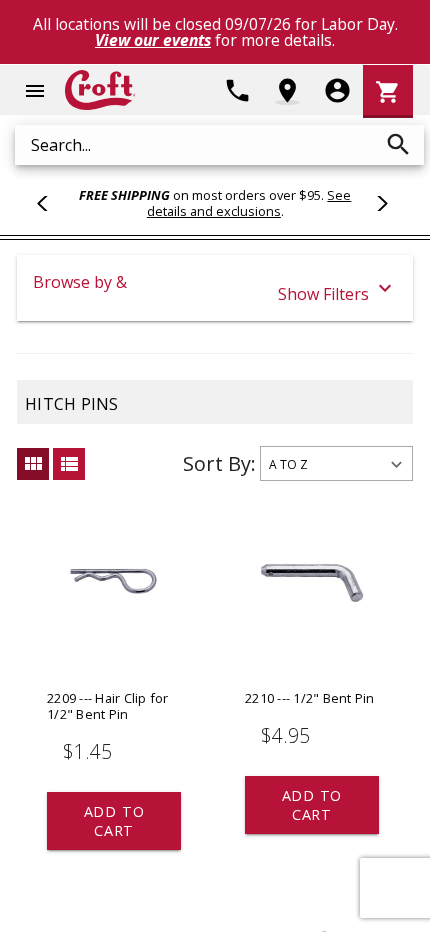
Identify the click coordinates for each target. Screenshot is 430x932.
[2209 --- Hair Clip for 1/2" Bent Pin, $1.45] (114, 597)
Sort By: (219, 463)
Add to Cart (114, 821)
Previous (51, 203)
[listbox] (336, 463)
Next (379, 203)
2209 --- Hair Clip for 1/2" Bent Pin (108, 706)
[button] (215, 288)
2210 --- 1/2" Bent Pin (310, 698)
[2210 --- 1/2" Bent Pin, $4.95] (312, 597)
